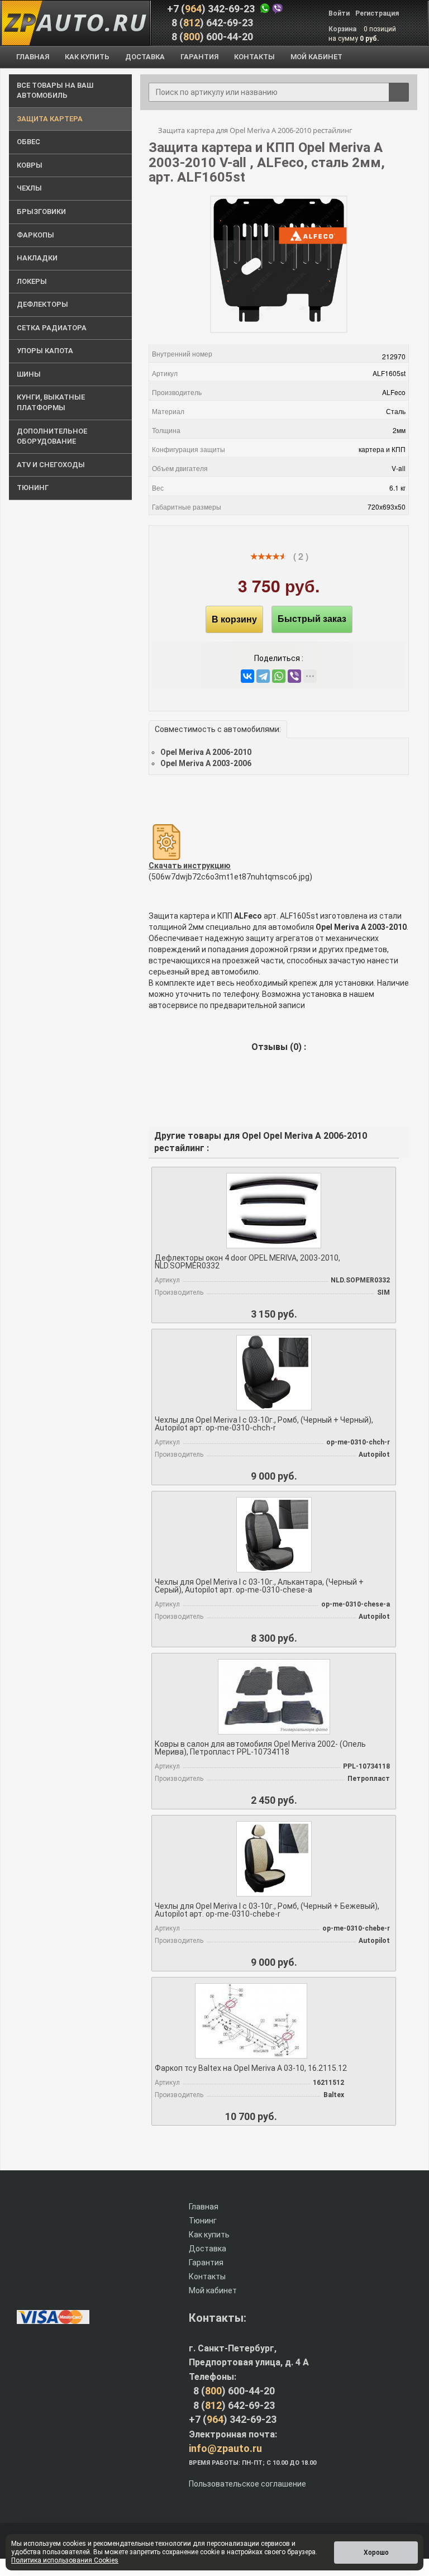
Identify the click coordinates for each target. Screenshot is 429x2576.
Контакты (207, 2276)
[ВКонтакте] (247, 676)
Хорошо (376, 2553)
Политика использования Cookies (65, 2560)
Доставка (208, 2249)
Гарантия (206, 2263)
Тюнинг (203, 2221)
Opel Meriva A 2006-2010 (206, 752)
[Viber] (294, 676)
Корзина (343, 29)
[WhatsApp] (279, 676)
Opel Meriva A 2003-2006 (206, 763)
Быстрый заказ (312, 619)
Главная (204, 2207)
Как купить (209, 2235)
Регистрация (377, 13)
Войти (339, 13)
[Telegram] (263, 676)
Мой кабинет (213, 2290)
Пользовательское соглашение (247, 2484)
